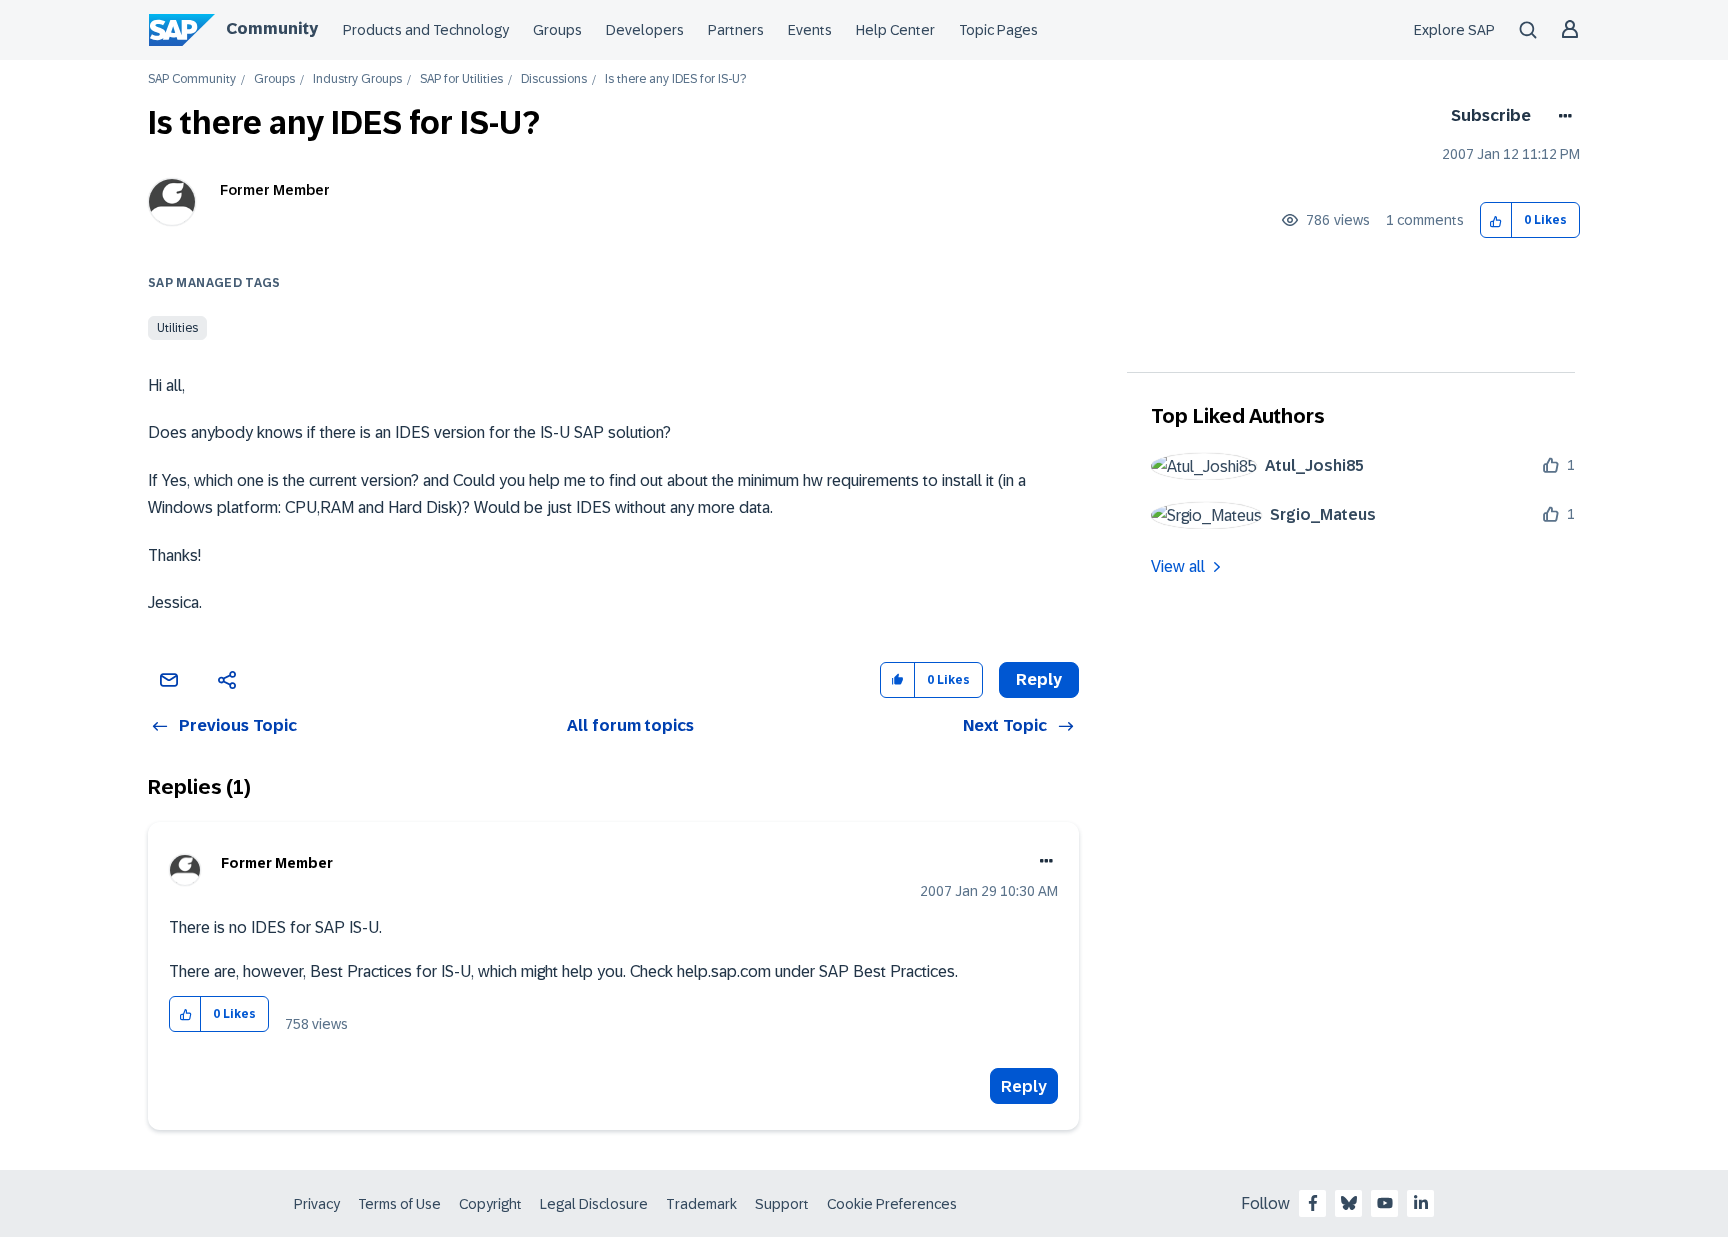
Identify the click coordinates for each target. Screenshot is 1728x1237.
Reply (1024, 1086)
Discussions (554, 79)
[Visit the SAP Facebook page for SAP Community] (1313, 1203)
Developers (645, 30)
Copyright (490, 1204)
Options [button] (1561, 116)
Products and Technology (426, 30)
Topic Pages (998, 30)
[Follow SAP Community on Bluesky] (1349, 1203)
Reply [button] (1039, 679)
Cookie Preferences (892, 1204)
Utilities (177, 328)
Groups (557, 30)
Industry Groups (357, 79)
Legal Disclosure (594, 1204)
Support (782, 1204)
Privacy (317, 1204)
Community (272, 28)
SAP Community (192, 79)
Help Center (895, 30)
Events (810, 30)
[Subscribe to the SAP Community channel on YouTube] (1385, 1203)
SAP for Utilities (461, 79)
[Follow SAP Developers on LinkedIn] (1421, 1203)
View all (1178, 566)
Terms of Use (399, 1204)
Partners (736, 30)
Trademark (701, 1204)
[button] (1496, 220)
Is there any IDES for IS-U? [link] (675, 79)
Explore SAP (1454, 30)
